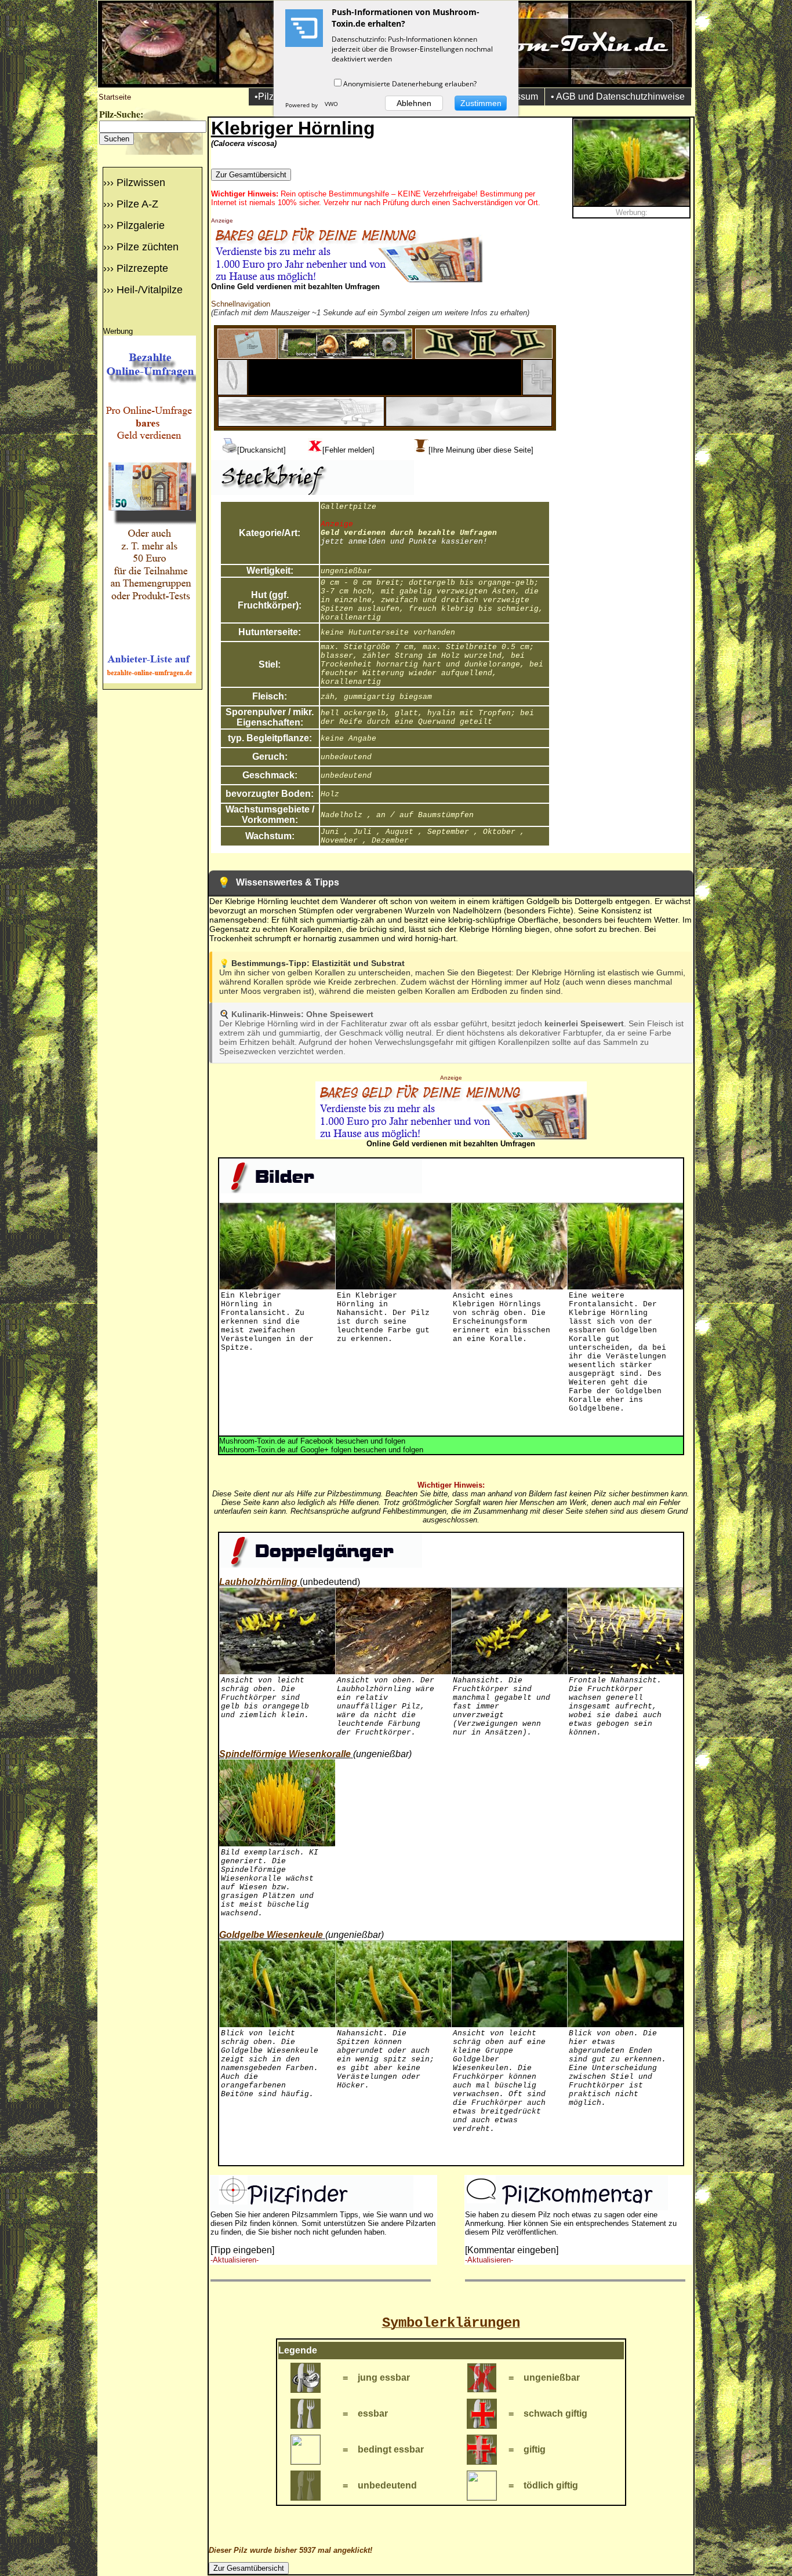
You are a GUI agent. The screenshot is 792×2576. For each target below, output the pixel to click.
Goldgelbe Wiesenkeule (271, 1935)
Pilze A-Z (137, 204)
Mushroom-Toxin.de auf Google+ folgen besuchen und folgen (321, 1450)
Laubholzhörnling (258, 1582)
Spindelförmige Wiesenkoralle (285, 1754)
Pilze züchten (148, 247)
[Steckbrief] (247, 356)
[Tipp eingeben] (242, 2250)
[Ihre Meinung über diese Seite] (481, 450)
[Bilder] (345, 356)
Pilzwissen (141, 183)
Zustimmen (481, 103)
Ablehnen (414, 103)
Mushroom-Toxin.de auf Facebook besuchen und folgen (312, 1441)
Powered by (302, 105)
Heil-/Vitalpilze (150, 290)
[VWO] (332, 105)
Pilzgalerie (141, 225)
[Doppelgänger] (484, 356)
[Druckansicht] (261, 450)
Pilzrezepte (142, 268)
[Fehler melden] (348, 450)
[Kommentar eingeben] (512, 2250)
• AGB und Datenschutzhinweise (618, 96)
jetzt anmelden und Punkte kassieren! (404, 542)
